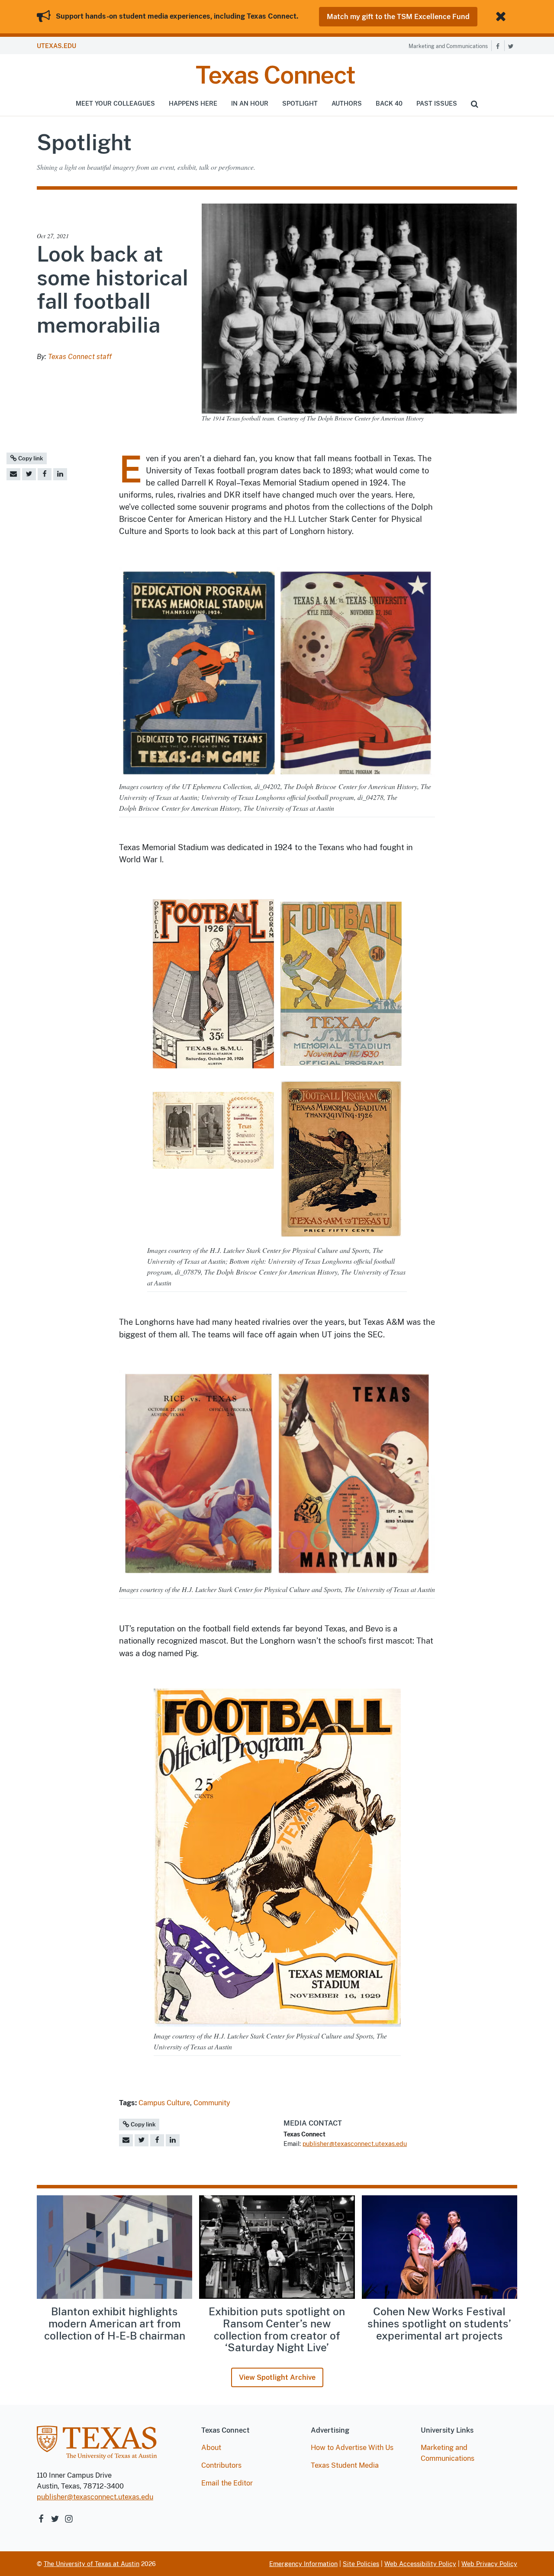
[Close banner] (502, 17)
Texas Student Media (345, 2465)
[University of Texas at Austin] (97, 2447)
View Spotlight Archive (277, 2377)
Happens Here (193, 104)
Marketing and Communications (448, 46)
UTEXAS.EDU (56, 46)
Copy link (30, 458)
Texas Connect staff (80, 357)
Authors (347, 104)
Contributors (221, 2465)
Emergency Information (303, 2564)
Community (212, 2103)
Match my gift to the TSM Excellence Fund (398, 17)
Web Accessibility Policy (420, 2564)
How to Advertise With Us (352, 2448)
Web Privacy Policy (489, 2564)
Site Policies (361, 2564)
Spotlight (300, 104)
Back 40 (389, 104)
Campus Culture (164, 2103)
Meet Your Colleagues (115, 104)
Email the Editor (227, 2483)
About (211, 2448)
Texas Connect (275, 75)
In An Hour (250, 104)
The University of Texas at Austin (92, 2564)
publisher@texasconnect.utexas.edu (355, 2144)
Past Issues (437, 104)
